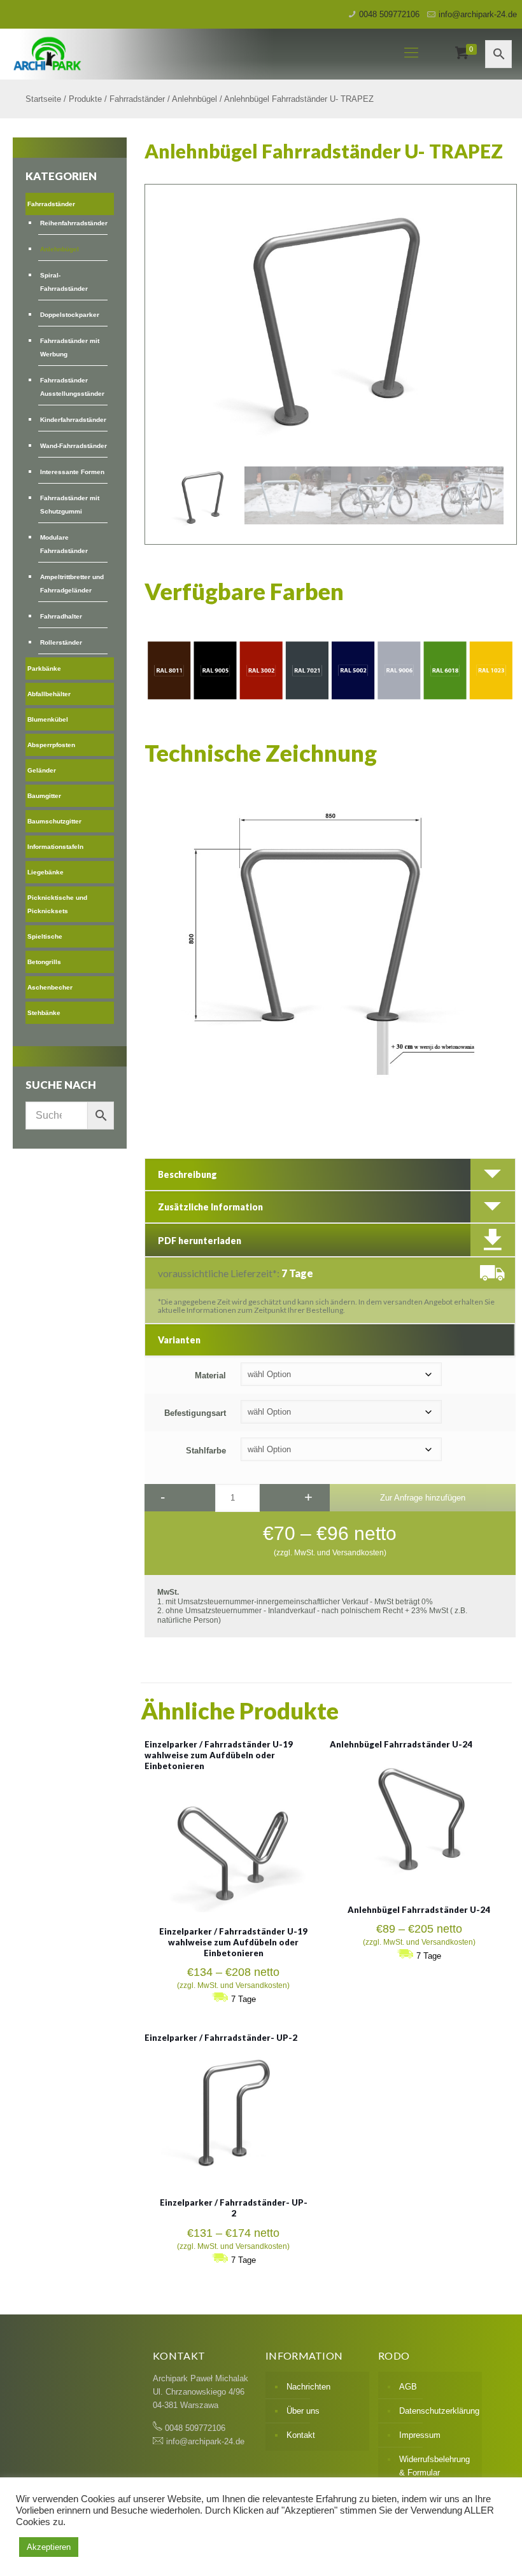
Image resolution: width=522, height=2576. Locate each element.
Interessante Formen (72, 472)
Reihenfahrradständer (74, 223)
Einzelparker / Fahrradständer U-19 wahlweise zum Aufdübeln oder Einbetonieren (219, 1755)
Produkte (85, 99)
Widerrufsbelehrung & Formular (434, 2466)
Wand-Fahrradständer (74, 446)
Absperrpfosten (51, 745)
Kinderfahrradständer (73, 420)
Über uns (303, 2411)
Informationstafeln (55, 847)
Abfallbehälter (49, 694)
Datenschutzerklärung (437, 2411)
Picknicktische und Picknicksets (57, 904)
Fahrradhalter (61, 616)
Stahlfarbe (206, 1451)
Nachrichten (308, 2387)
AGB (408, 2387)
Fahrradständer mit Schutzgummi (70, 505)
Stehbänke (44, 1013)
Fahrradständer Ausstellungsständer (72, 387)
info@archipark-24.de (478, 14)
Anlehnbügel (194, 99)
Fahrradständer (137, 99)
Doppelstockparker (70, 315)
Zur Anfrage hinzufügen (423, 1498)
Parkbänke (44, 668)
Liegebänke (46, 872)
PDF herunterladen (200, 1241)
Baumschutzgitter (54, 821)
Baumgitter (44, 796)
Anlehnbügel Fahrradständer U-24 (401, 1744)
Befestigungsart (195, 1413)
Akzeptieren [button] (49, 2547)
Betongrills (44, 962)
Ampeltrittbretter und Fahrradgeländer (72, 584)
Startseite (43, 99)
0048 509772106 (389, 14)
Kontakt (301, 2435)
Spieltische (45, 936)
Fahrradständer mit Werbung (70, 347)
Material (210, 1375)
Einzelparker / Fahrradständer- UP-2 (221, 2038)
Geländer (42, 770)
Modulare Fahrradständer (64, 544)
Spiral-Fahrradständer (64, 282)
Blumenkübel (48, 719)
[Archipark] (187, 53)
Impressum (420, 2435)
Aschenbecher (50, 987)
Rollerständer (61, 642)
